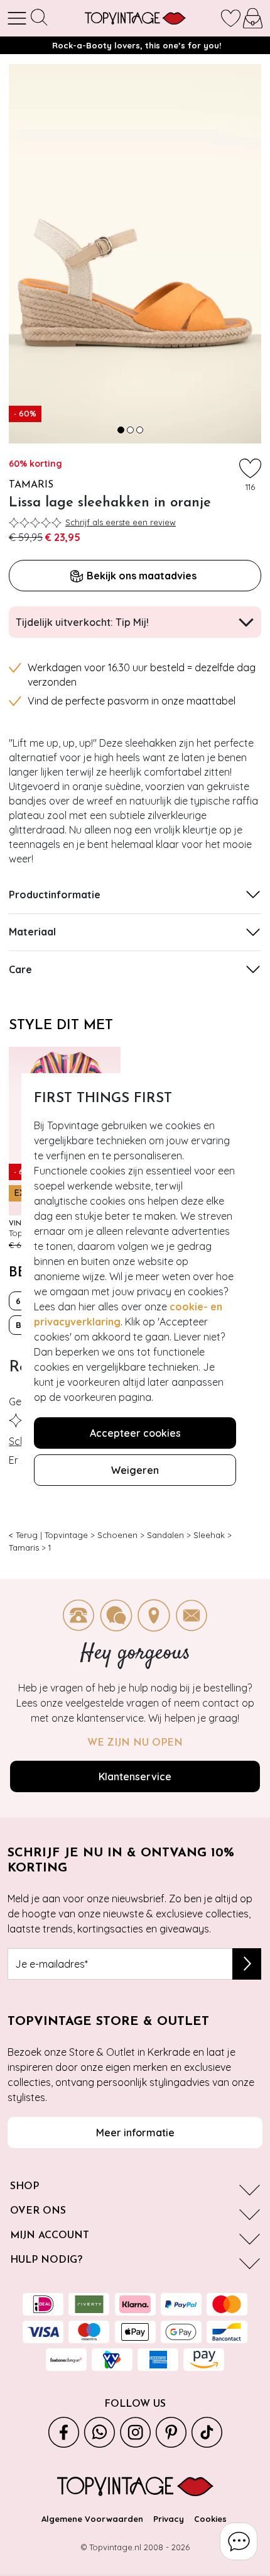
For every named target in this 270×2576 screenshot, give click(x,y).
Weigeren (135, 1470)
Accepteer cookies (135, 1433)
